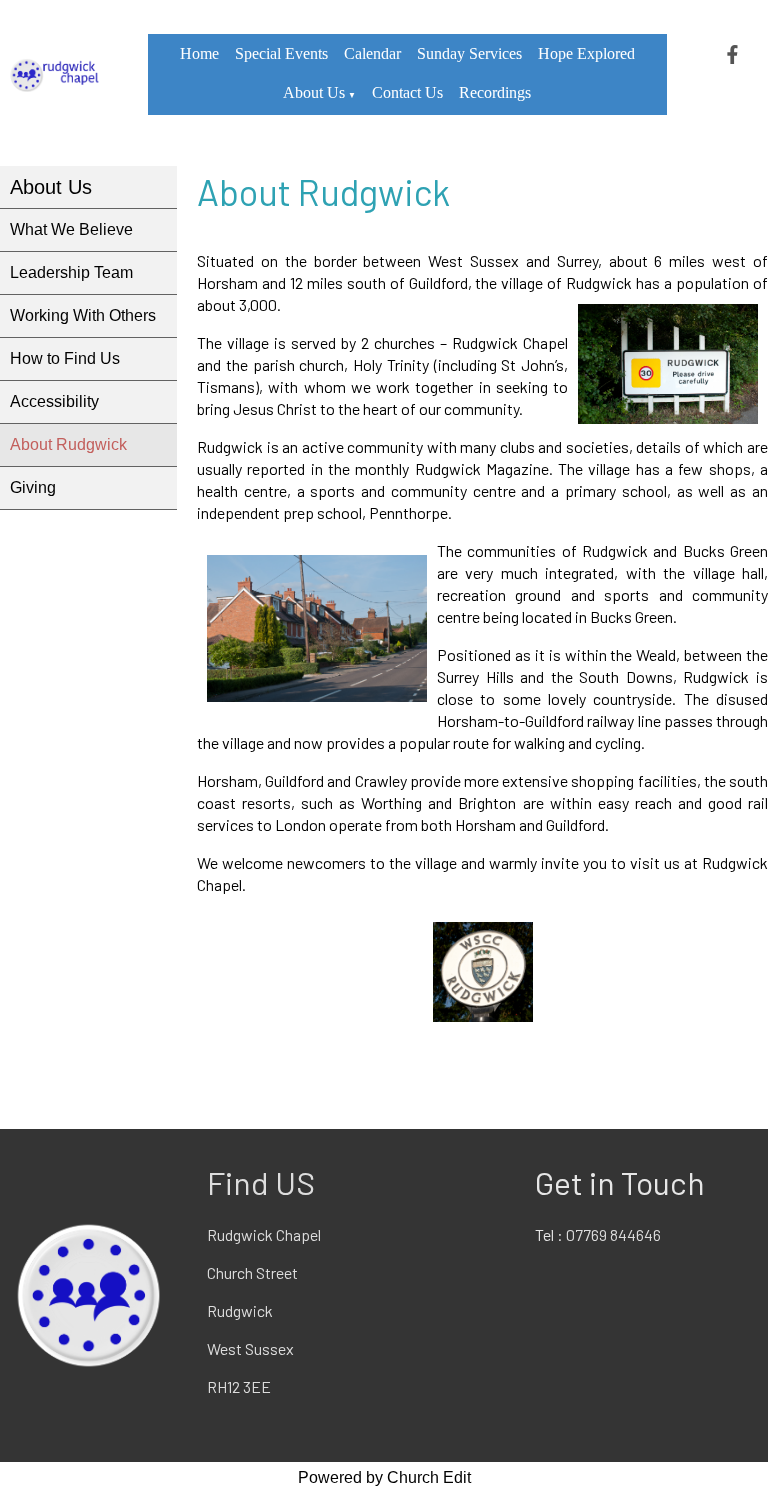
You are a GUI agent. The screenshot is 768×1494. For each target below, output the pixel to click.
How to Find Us (65, 358)
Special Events (281, 53)
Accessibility (54, 401)
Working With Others (83, 315)
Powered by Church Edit (384, 1477)
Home (199, 53)
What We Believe (71, 229)
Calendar (372, 53)
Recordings (495, 92)
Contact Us (407, 92)
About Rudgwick (68, 444)
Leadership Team (71, 272)
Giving (33, 487)
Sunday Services (469, 53)
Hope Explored (586, 53)
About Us (314, 92)
